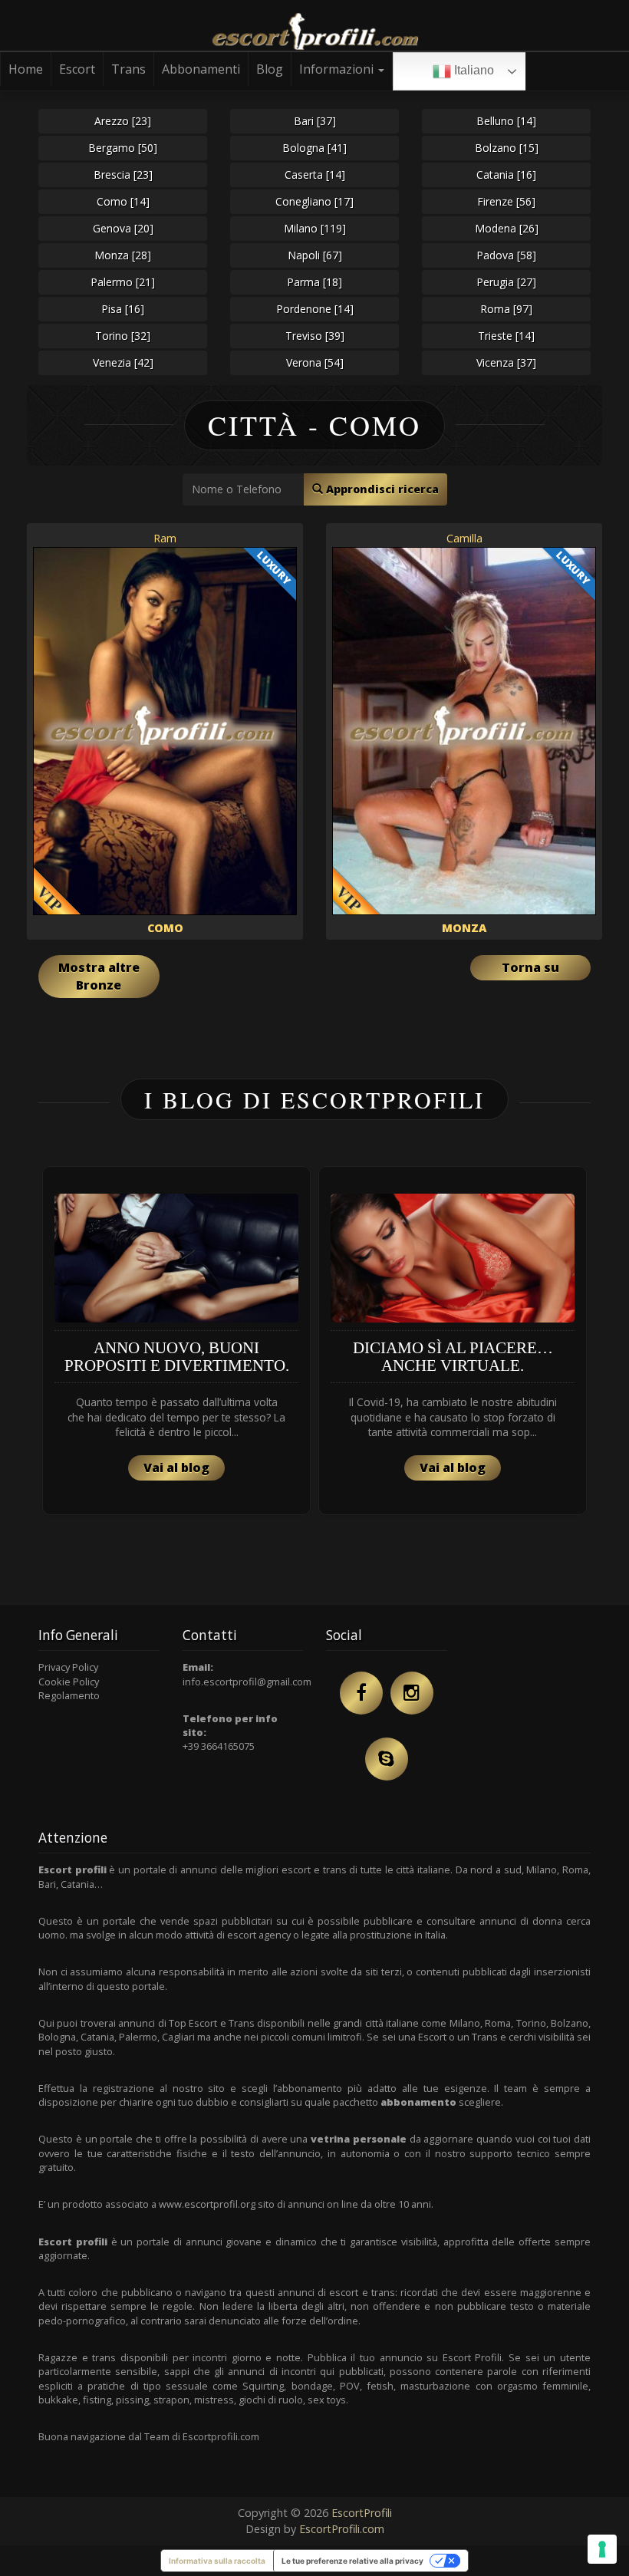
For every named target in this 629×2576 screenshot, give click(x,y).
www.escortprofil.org (207, 2449)
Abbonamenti (201, 69)
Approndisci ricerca (381, 489)
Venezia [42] (123, 362)
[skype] (387, 2004)
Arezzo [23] (123, 121)
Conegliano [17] (314, 201)
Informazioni (338, 69)
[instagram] (412, 1938)
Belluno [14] (506, 121)
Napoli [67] (315, 255)
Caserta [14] (315, 175)
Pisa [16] (123, 309)
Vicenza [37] (506, 362)
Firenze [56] (506, 201)
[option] (176, 1585)
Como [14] (123, 201)
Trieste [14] (506, 336)
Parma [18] (314, 282)
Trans (128, 69)
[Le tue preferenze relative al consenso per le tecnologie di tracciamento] (602, 2549)
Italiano (473, 70)
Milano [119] (315, 228)
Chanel (165, 1028)
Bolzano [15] (507, 148)
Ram (165, 538)
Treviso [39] (315, 336)
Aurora (165, 1150)
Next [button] (591, 1591)
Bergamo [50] (123, 148)
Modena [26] (507, 228)
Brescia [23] (123, 175)
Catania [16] (506, 175)
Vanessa (464, 1089)
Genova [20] (123, 228)
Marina (464, 966)
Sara (165, 966)
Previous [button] (38, 1591)
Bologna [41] (314, 148)
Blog (270, 69)
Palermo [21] (123, 282)
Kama (165, 1089)
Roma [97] (506, 309)
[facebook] (361, 1938)
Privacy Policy (68, 1912)
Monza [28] (123, 255)
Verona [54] (315, 362)
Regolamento (69, 1940)
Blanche (464, 1028)
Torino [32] (123, 336)
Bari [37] (315, 121)
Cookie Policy (69, 1925)
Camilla (464, 538)
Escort (77, 69)
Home (26, 69)
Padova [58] (506, 255)
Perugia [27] (506, 282)
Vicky (464, 1150)
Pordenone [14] (315, 309)
